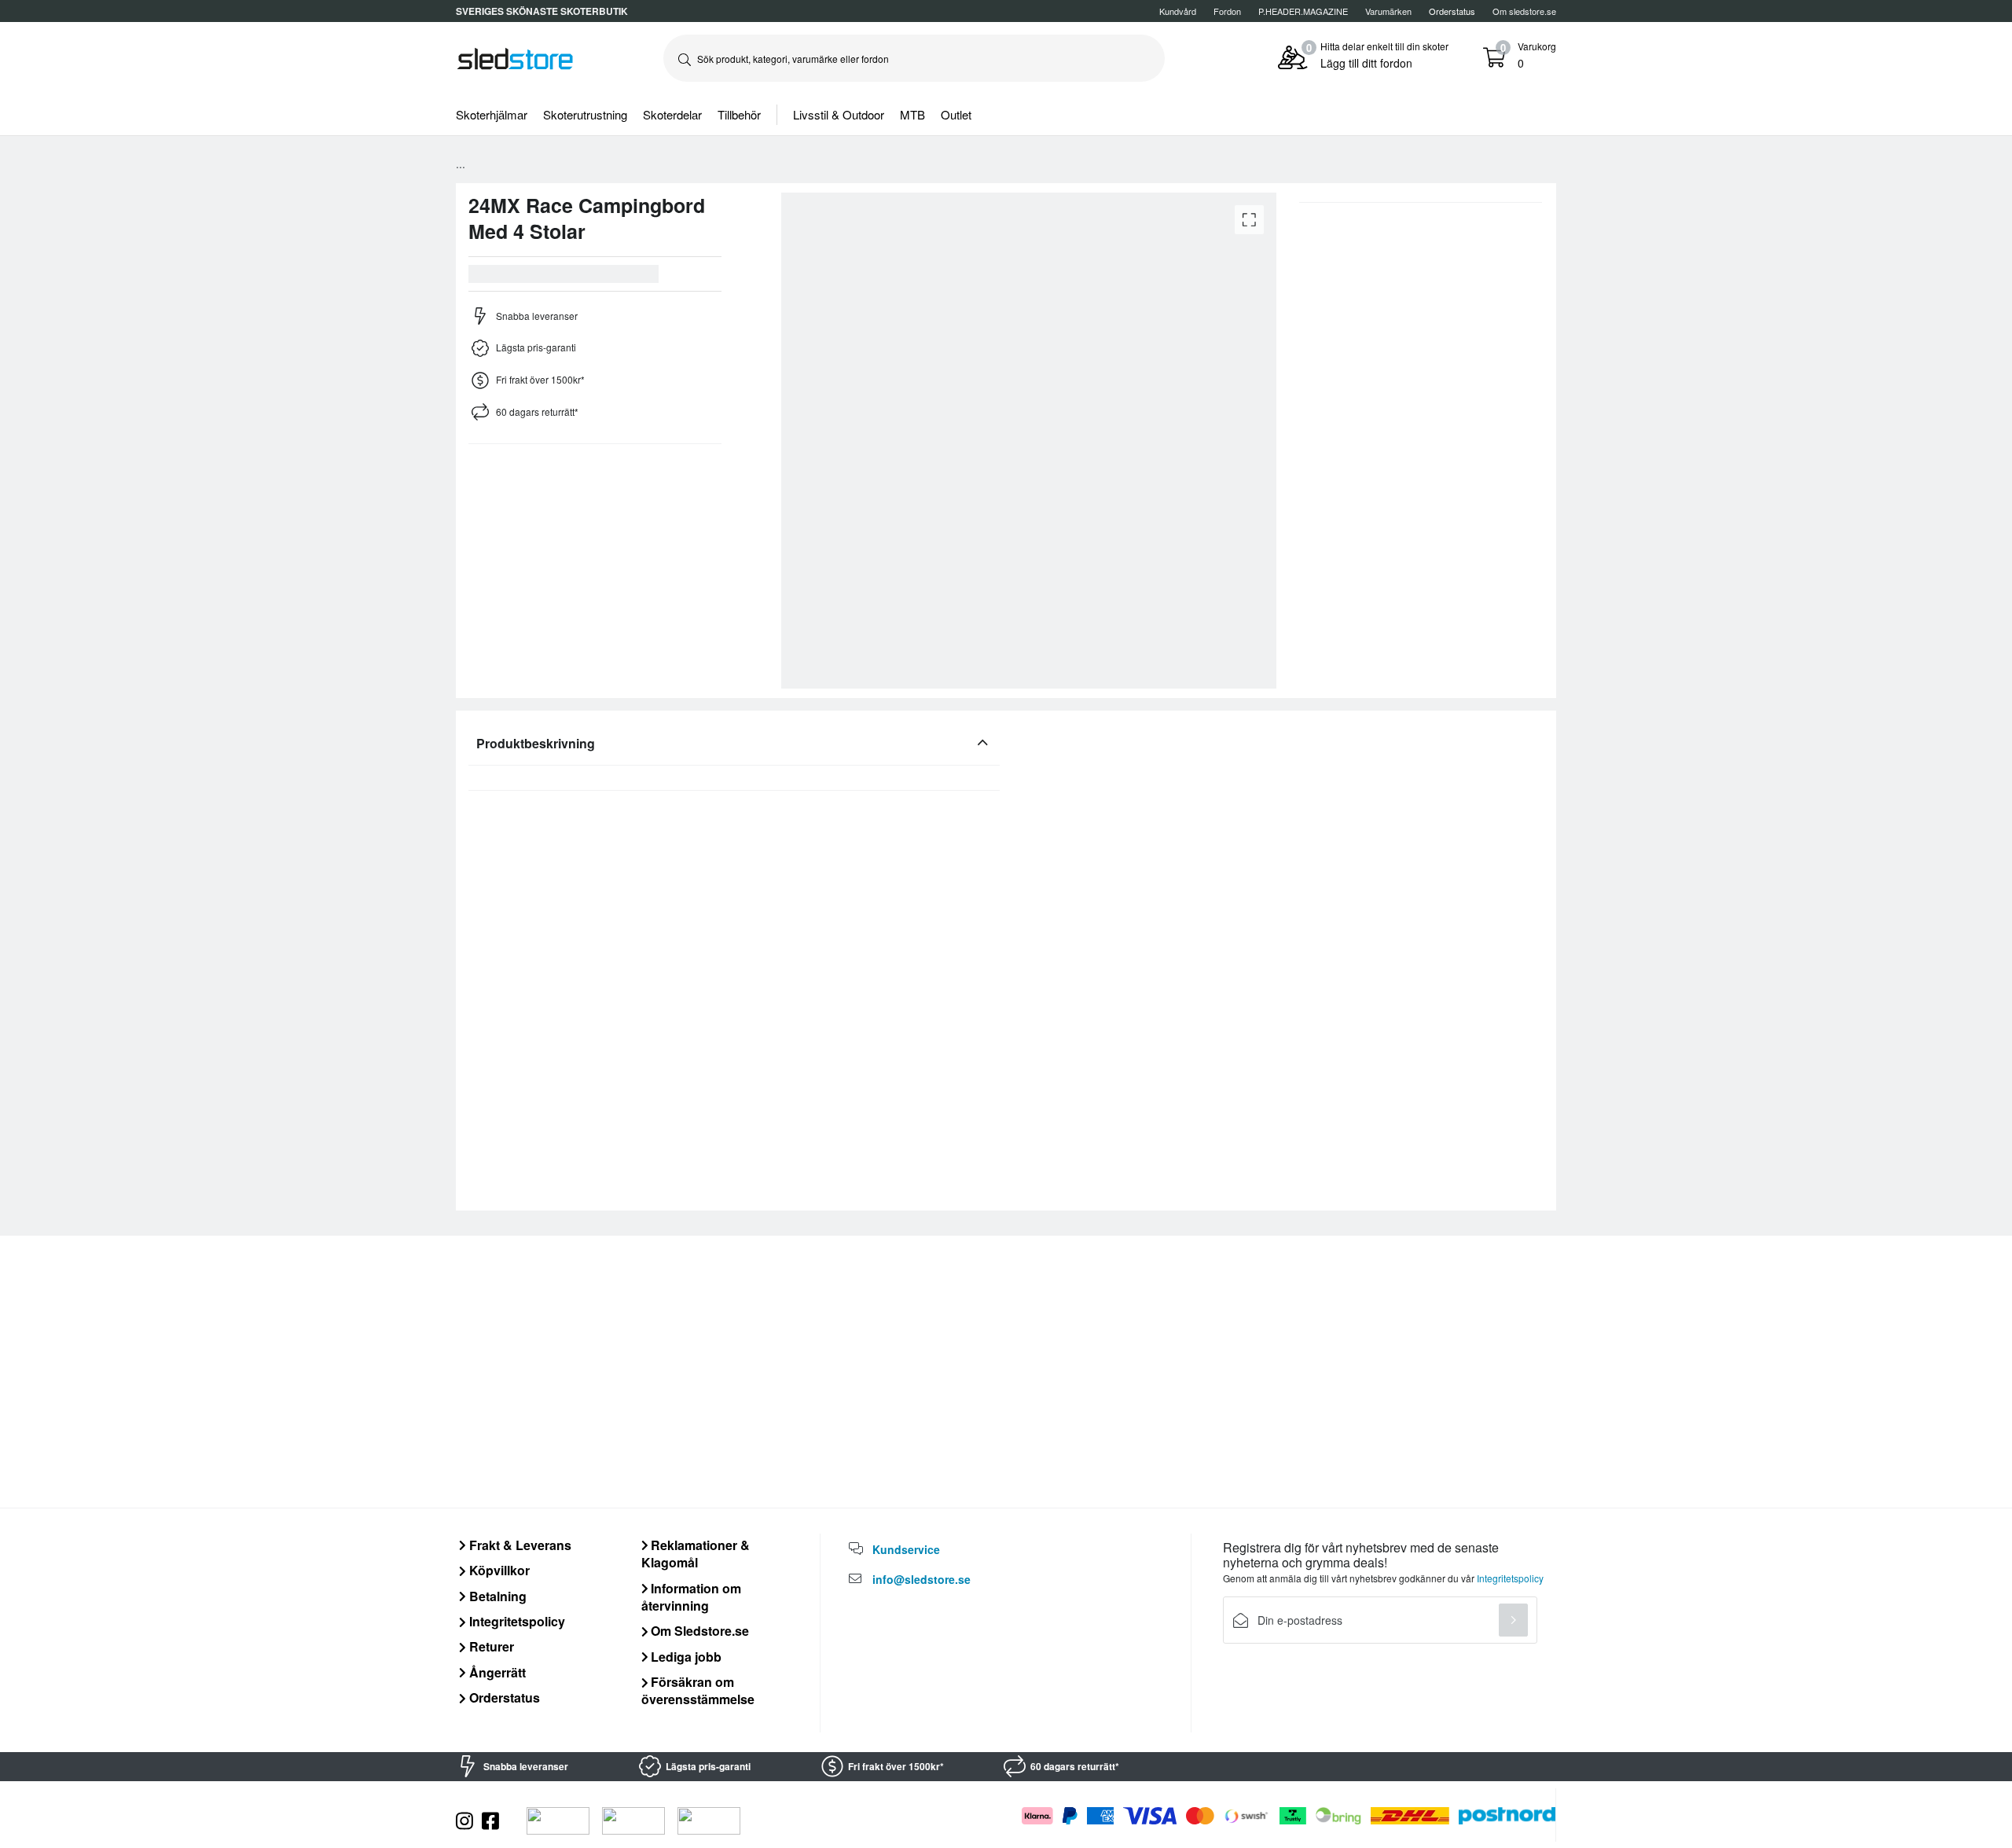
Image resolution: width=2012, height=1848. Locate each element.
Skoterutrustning (585, 114)
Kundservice (906, 1549)
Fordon (1227, 11)
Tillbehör (739, 114)
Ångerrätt (496, 1672)
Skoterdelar (672, 114)
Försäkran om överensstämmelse (698, 1690)
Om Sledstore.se (698, 1631)
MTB (912, 114)
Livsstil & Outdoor (839, 114)
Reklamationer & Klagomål (696, 1554)
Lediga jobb (685, 1657)
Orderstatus (503, 1697)
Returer (490, 1646)
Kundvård (1178, 11)
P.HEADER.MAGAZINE (1303, 11)
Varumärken (1388, 11)
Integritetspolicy (516, 1621)
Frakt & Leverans (519, 1545)
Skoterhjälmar (492, 114)
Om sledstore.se (1524, 11)
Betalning (496, 1596)
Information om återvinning (692, 1597)
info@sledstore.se (922, 1579)
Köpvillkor (498, 1570)
